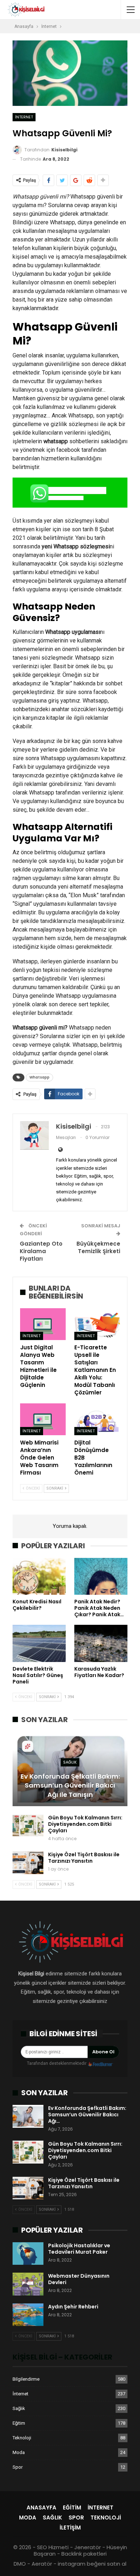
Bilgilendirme (26, 2379)
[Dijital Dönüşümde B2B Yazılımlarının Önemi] (97, 1419)
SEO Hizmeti (53, 2547)
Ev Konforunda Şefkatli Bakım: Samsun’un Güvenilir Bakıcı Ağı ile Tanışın (70, 1785)
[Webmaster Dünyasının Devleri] (28, 2284)
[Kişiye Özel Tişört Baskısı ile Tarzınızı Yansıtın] (28, 1863)
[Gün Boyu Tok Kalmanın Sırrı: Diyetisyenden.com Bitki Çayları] (28, 1826)
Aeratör (42, 2564)
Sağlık (70, 1762)
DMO (20, 2564)
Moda (19, 2452)
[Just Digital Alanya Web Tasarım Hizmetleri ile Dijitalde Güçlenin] (43, 1324)
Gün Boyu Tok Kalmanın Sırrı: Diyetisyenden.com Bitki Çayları (85, 1824)
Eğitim (19, 2423)
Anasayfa (41, 2507)
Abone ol (103, 2052)
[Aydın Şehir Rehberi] (28, 2315)
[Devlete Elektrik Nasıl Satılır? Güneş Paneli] (39, 1643)
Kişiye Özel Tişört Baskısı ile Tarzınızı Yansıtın (84, 1858)
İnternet (24, 117)
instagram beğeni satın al (92, 2564)
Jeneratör (88, 2547)
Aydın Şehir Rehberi (73, 2307)
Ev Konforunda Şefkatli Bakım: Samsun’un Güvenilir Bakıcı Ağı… (87, 2115)
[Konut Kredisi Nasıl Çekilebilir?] (39, 1577)
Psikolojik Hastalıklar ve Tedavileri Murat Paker (79, 2249)
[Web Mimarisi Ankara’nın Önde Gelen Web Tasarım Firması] (43, 1419)
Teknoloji (22, 2438)
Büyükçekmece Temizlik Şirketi (98, 1247)
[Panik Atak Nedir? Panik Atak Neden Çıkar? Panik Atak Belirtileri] (101, 1577)
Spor (18, 2467)
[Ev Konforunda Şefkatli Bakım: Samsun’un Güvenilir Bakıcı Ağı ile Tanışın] (70, 1769)
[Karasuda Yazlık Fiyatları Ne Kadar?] (101, 1643)
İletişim (70, 2528)
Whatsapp (39, 1077)
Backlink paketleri (84, 2554)
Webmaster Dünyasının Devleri (79, 2279)
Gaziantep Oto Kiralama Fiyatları (41, 1251)
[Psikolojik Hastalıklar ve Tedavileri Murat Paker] (28, 2254)
